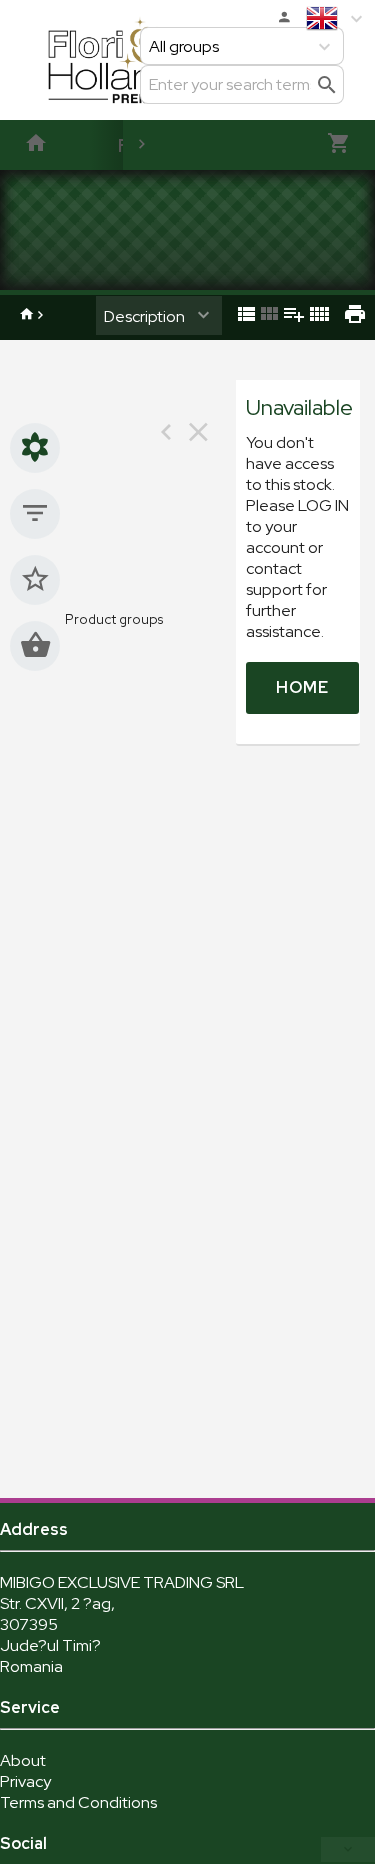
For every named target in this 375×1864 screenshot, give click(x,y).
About (23, 1760)
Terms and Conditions (78, 1802)
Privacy (25, 1781)
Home (302, 687)
